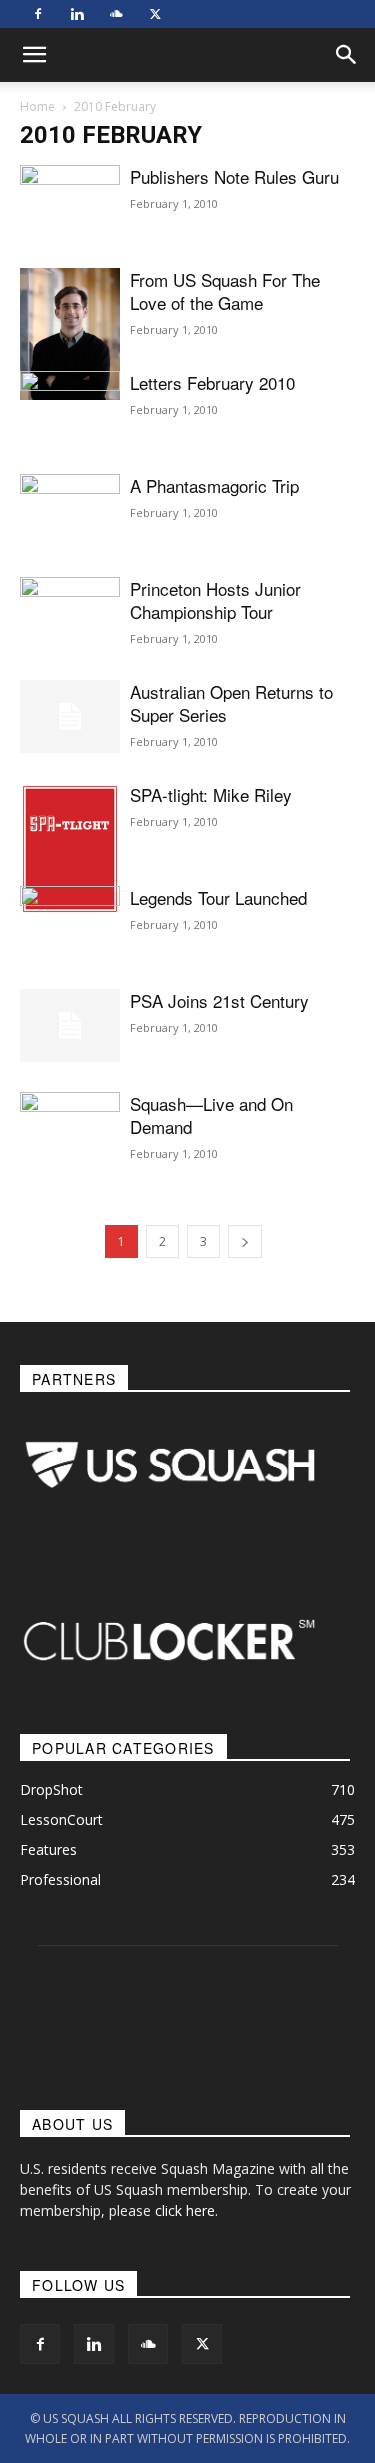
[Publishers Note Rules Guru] (70, 231)
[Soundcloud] (116, 14)
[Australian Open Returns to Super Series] (70, 716)
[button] (347, 55)
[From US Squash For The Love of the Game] (70, 334)
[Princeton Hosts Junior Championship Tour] (70, 608)
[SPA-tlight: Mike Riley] (70, 849)
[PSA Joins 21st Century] (70, 1025)
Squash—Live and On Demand (211, 1115)
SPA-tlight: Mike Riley (211, 794)
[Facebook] (38, 14)
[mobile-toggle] (34, 55)
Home (37, 106)
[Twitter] (155, 14)
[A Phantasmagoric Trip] (70, 544)
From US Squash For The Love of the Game (225, 291)
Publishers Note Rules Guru (234, 176)
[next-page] (245, 1241)
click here (185, 2210)
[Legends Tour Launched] (70, 921)
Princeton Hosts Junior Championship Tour (215, 600)
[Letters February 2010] (70, 437)
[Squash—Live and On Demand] (70, 1138)
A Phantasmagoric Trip (214, 485)
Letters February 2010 (212, 382)
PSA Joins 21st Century (219, 1000)
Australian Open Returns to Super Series (231, 703)
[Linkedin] (77, 14)
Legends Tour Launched (218, 897)
